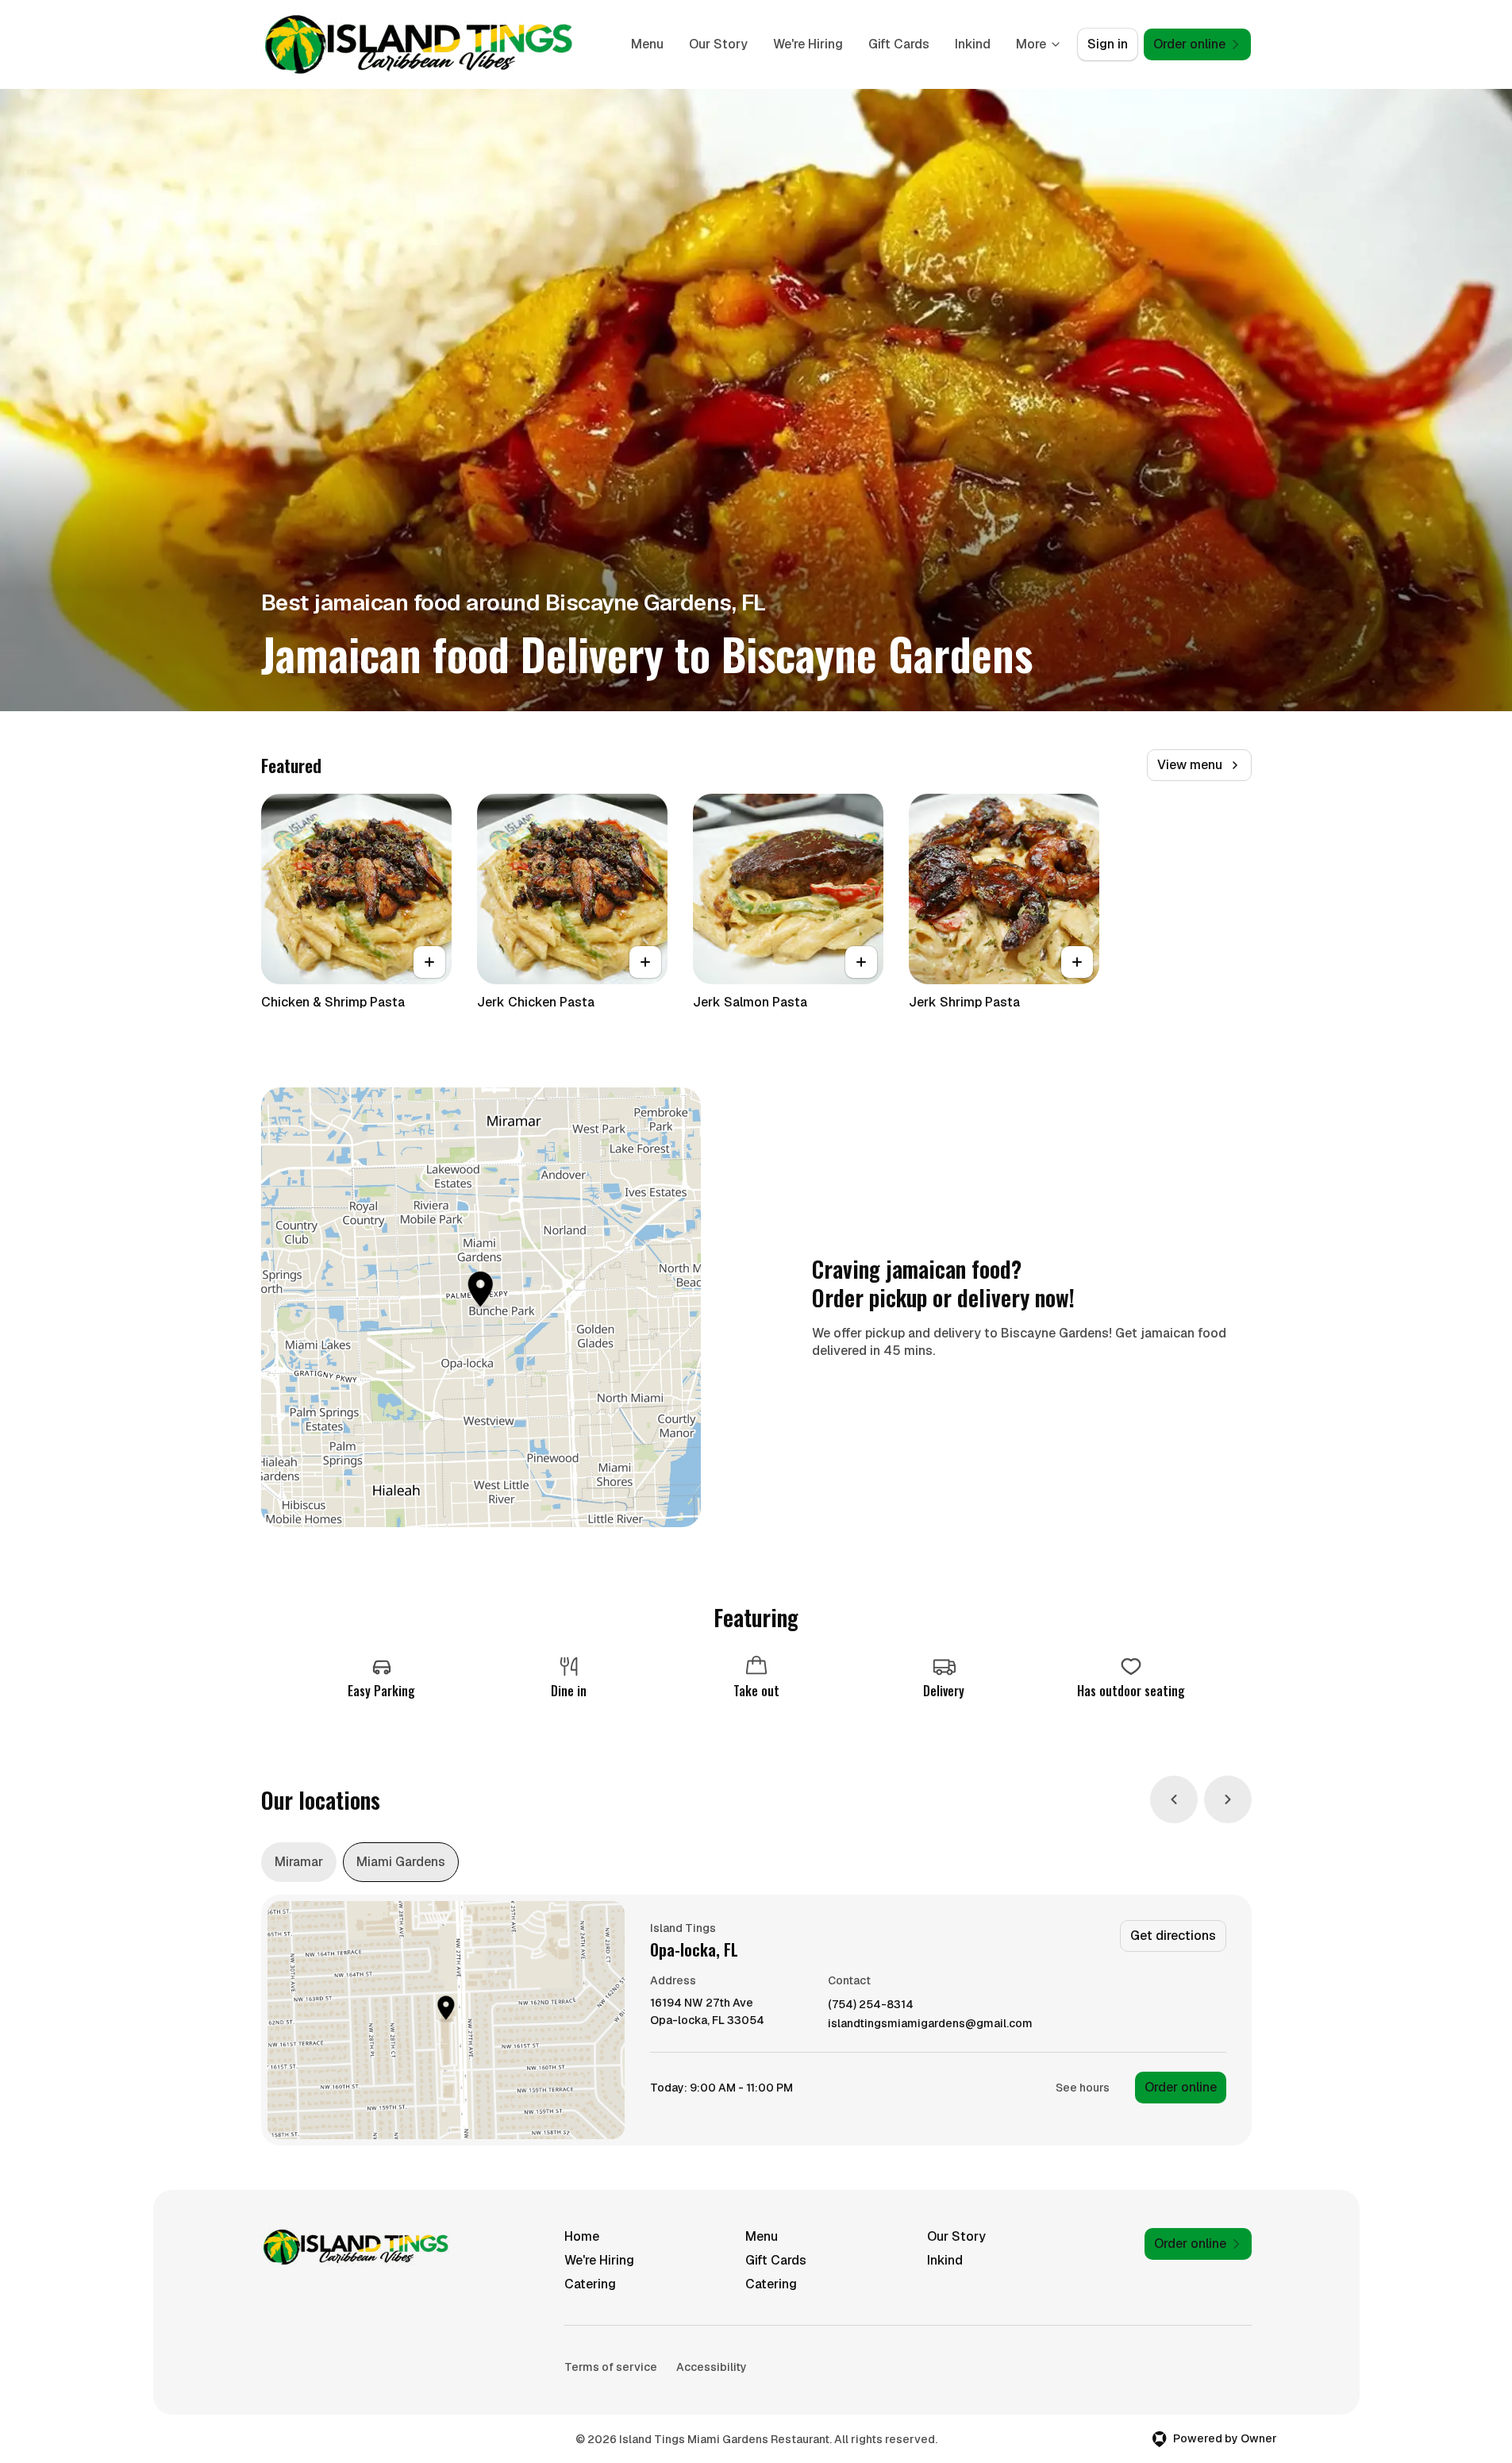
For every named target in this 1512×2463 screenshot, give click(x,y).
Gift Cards (899, 44)
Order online (1181, 2087)
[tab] (299, 1862)
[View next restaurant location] (1228, 1799)
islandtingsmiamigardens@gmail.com (930, 2024)
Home (582, 2236)
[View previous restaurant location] (1174, 1799)
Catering (590, 2284)
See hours (1083, 2088)
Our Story (718, 44)
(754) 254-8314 (871, 2005)
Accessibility (712, 2367)
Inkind (973, 44)
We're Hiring (808, 44)
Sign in (1108, 44)
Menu (647, 44)
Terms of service (611, 2367)
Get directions (1173, 1936)
